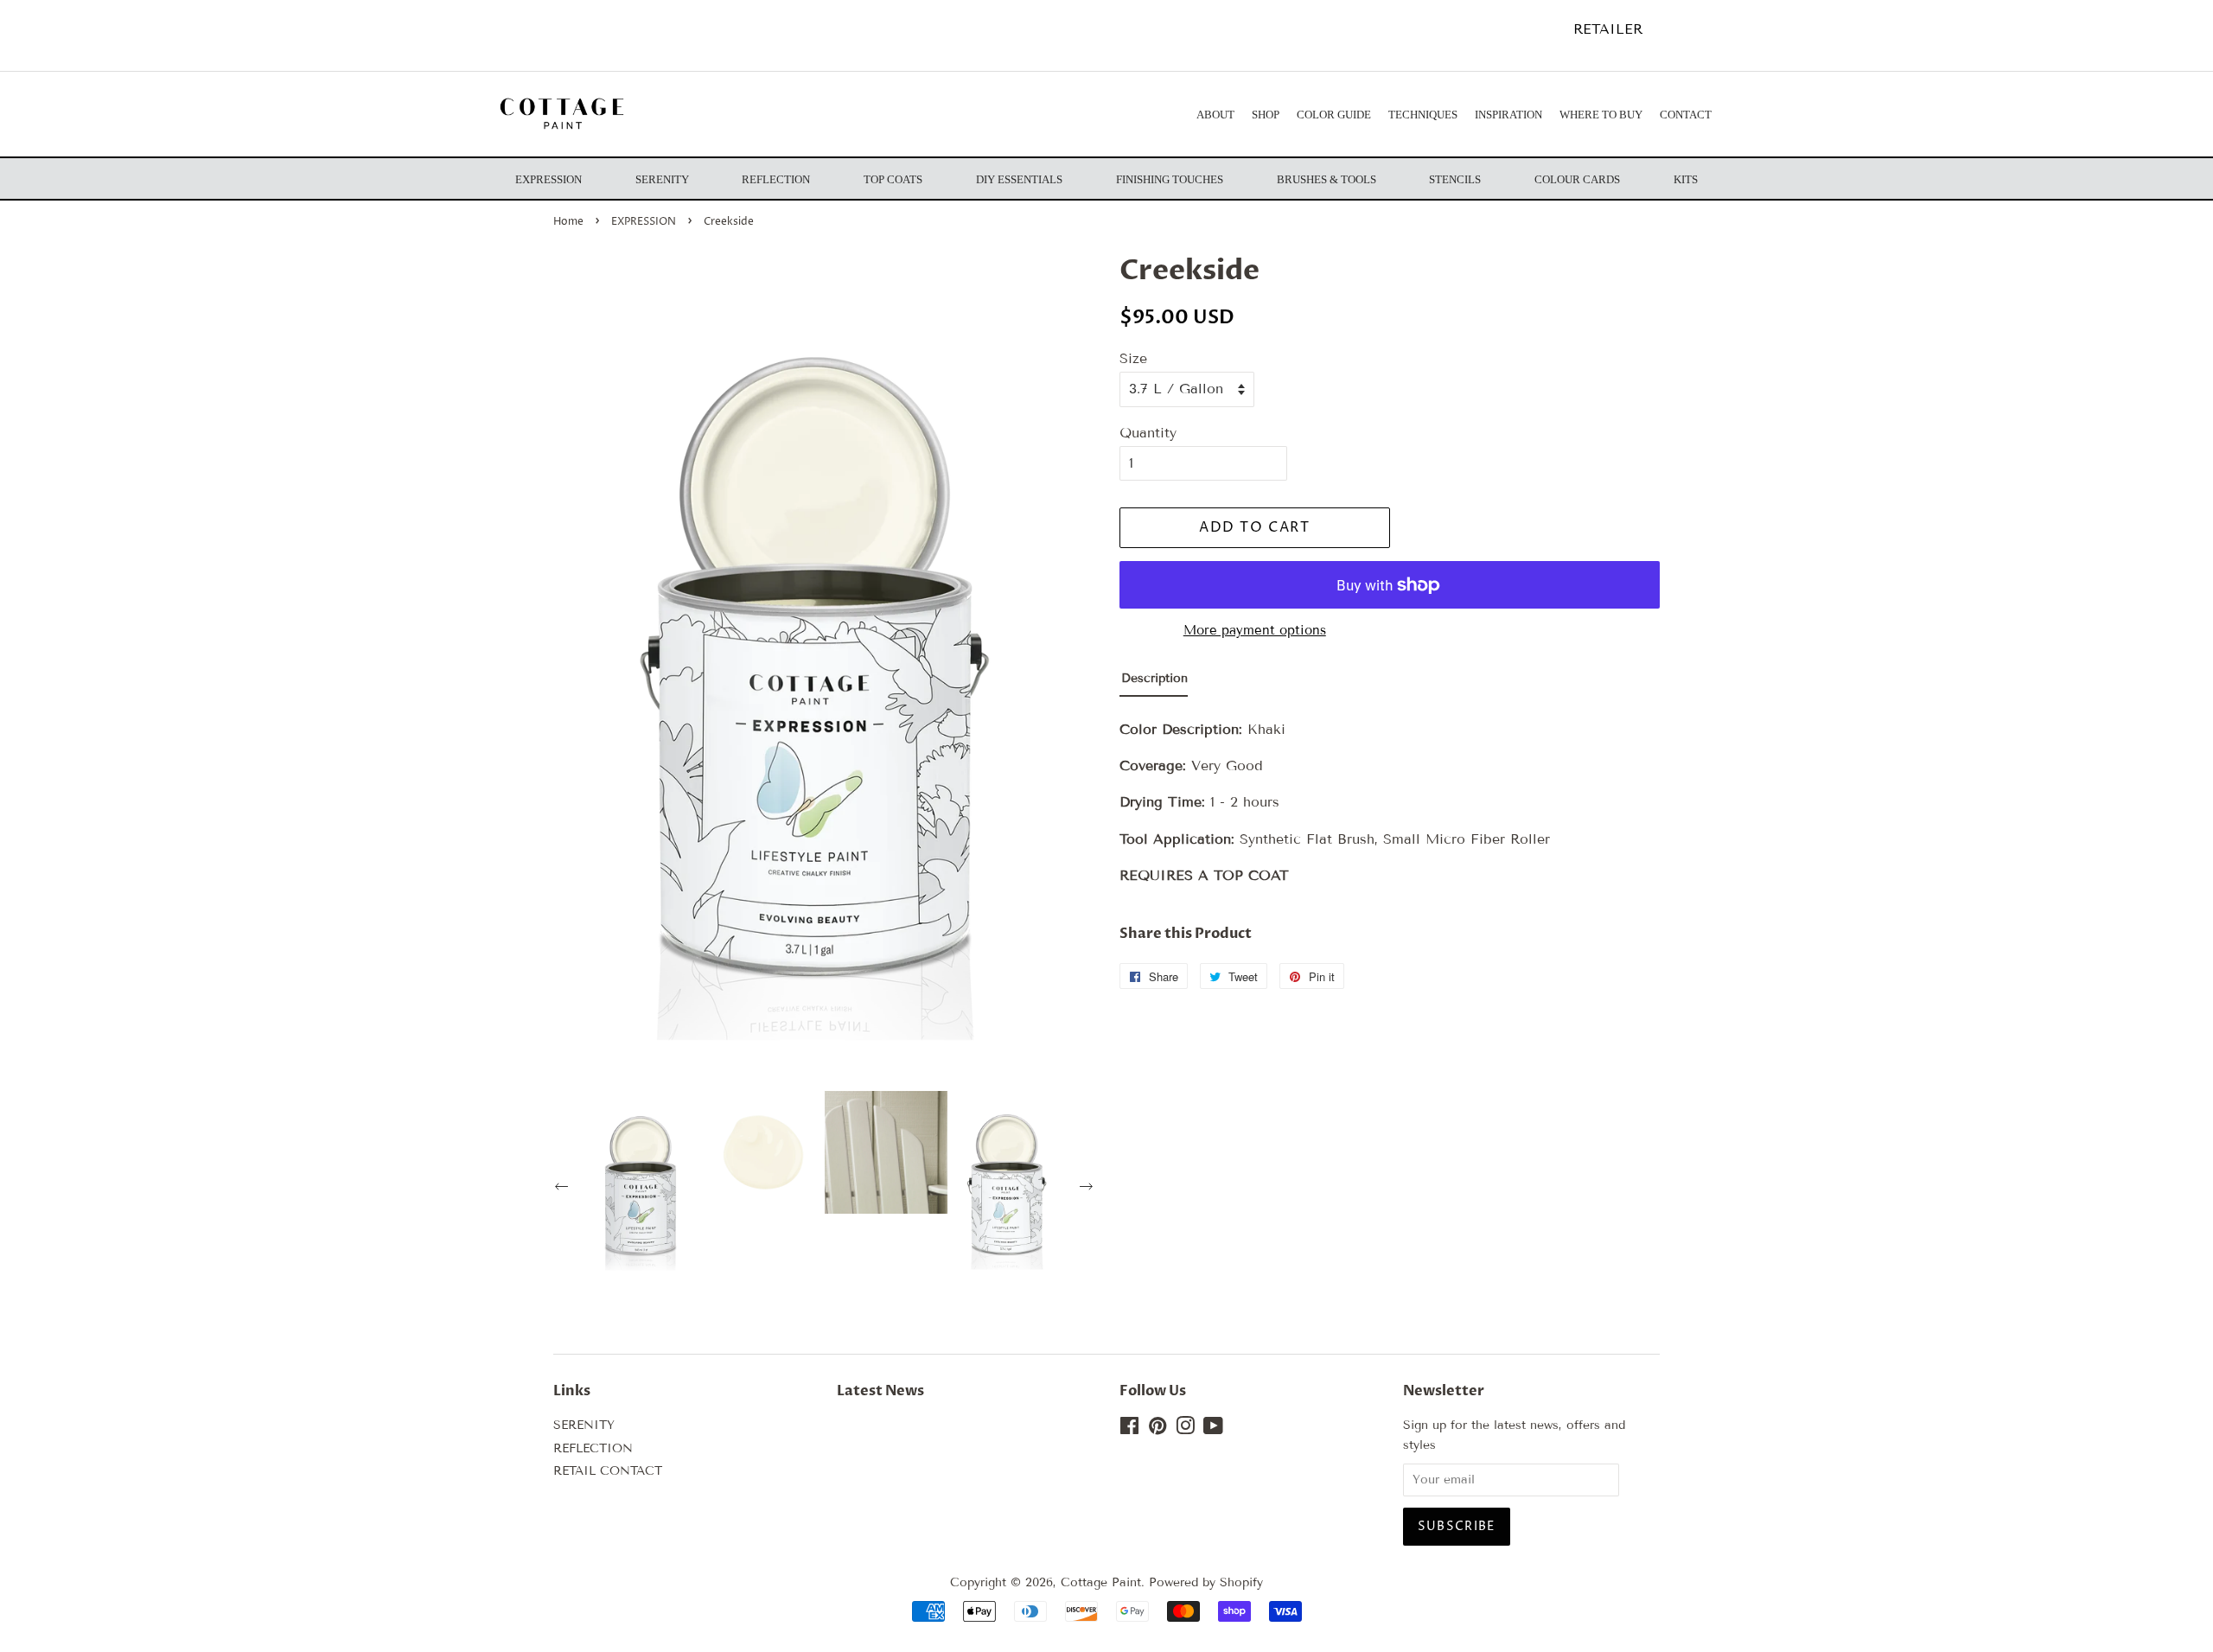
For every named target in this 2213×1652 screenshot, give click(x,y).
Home (568, 222)
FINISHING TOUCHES (1170, 179)
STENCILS (1455, 179)
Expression (548, 179)
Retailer (1608, 29)
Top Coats (893, 179)
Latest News (880, 1391)
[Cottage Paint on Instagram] (1185, 1429)
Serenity (662, 179)
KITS (1686, 179)
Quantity (1148, 433)
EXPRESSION (644, 222)
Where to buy (1601, 115)
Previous (564, 1189)
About (1215, 115)
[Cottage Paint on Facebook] (1129, 1429)
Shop (1266, 115)
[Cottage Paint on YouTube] (1213, 1429)
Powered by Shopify (1206, 1582)
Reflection (776, 179)
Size (1133, 358)
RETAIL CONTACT (608, 1471)
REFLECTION (593, 1448)
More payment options (1255, 630)
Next (1088, 1189)
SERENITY (584, 1425)
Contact (1686, 115)
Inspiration (1508, 115)
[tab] (1154, 682)
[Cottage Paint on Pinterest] (1158, 1429)
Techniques (1423, 115)
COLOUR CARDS (1577, 179)
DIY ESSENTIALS (1019, 179)
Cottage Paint (1101, 1582)
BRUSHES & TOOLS (1327, 179)
